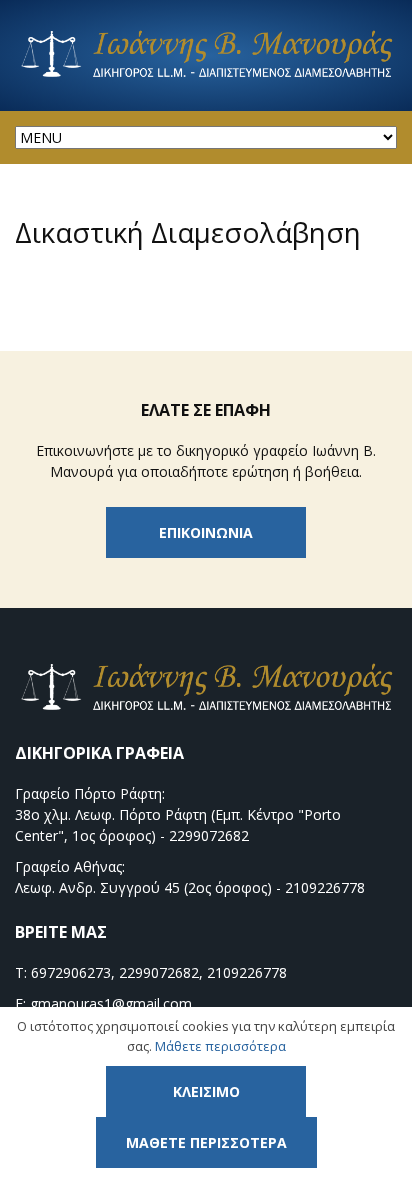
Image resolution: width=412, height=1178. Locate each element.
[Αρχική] (206, 75)
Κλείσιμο (206, 1091)
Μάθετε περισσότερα (220, 1046)
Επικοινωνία (206, 532)
